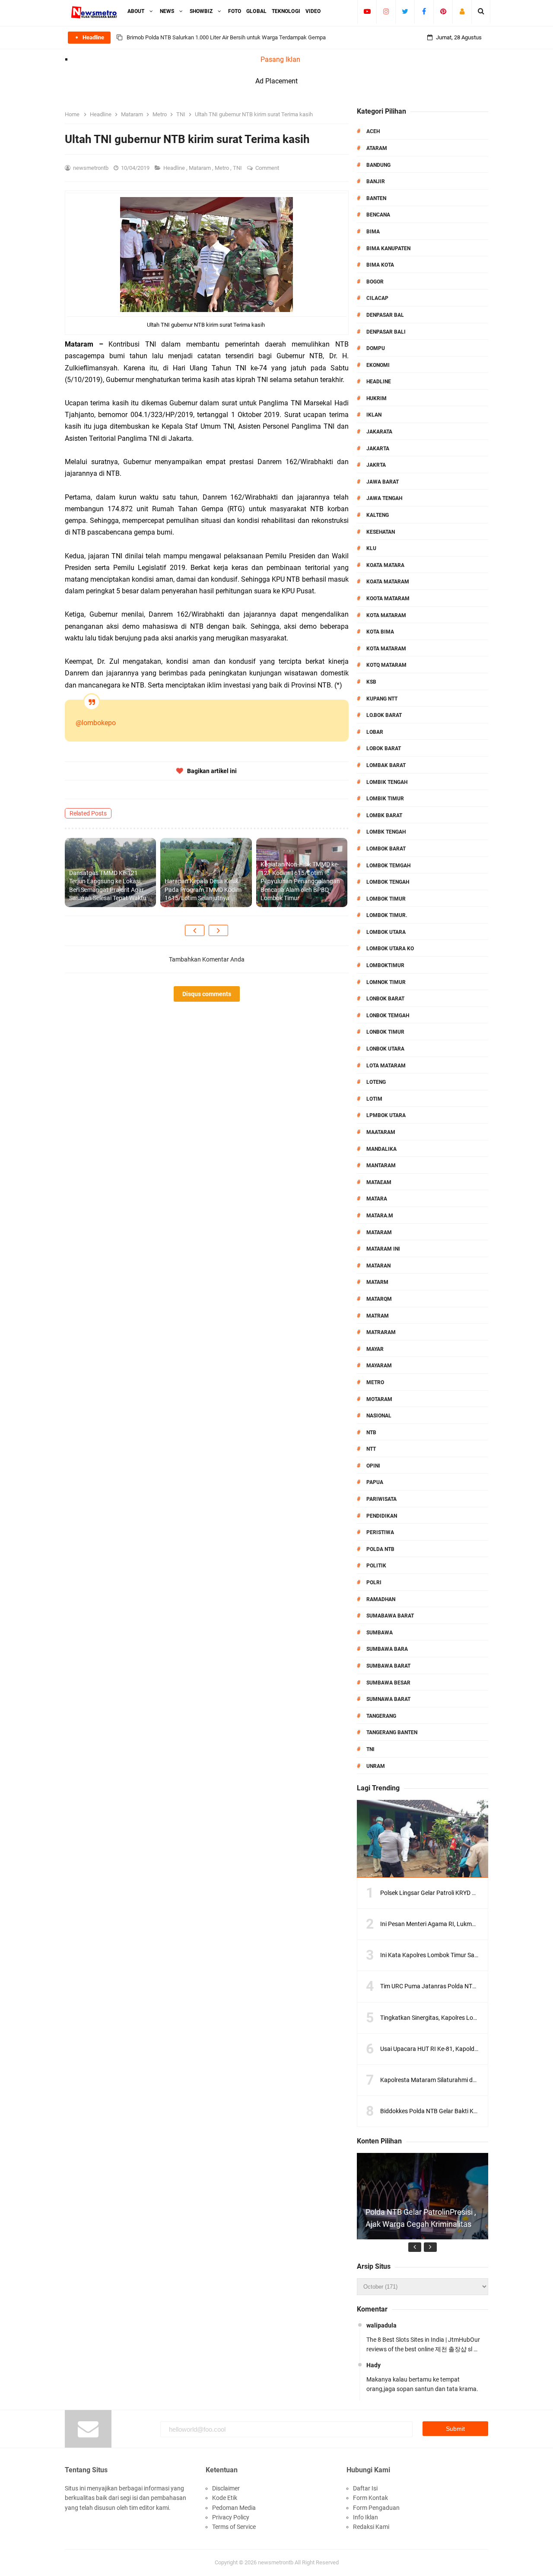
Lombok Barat (386, 849)
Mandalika (381, 1149)
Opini (373, 1466)
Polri (374, 1583)
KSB (371, 682)
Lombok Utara (386, 932)
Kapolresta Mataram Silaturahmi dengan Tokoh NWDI (452, 2080)
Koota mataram (388, 599)
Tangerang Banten (392, 1732)
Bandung (378, 165)
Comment (268, 168)
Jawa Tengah (384, 498)
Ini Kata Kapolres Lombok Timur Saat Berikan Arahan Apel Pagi (465, 1955)
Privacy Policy (231, 2517)
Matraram (381, 1332)
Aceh (373, 131)
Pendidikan (382, 1516)
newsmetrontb (276, 2562)
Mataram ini (383, 1249)
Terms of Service (234, 2527)
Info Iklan (365, 2517)
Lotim (374, 1099)
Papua (375, 1482)
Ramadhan (381, 1599)
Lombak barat (386, 765)
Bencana (378, 215)
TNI (238, 168)
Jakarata (379, 432)
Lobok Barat (384, 748)
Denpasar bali (386, 332)
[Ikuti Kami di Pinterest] (443, 11)
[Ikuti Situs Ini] (462, 11)
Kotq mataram (386, 665)
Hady (373, 2365)
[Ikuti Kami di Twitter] (405, 11)
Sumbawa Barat (388, 1666)
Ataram (377, 148)
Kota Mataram (386, 615)
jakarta (378, 449)
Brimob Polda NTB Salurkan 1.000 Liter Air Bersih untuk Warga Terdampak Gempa (226, 37)
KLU (371, 548)
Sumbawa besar (388, 1683)
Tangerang (381, 1716)
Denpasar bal (385, 315)
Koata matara (385, 565)
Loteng (376, 1082)
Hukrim (377, 398)
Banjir (376, 181)
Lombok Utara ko (390, 949)
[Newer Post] (195, 930)
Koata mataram (388, 582)
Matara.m (380, 1216)
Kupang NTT (382, 699)
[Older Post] (218, 930)
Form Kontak (370, 2498)
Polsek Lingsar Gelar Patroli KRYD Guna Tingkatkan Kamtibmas (465, 1893)
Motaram (379, 1399)
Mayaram (379, 1366)
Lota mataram (386, 1066)
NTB (371, 1433)
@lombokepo (96, 723)
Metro (222, 168)
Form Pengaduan (376, 2508)
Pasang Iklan (280, 59)
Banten (376, 198)
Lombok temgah (388, 866)
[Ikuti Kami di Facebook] (424, 11)
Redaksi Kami (371, 2527)
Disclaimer (226, 2488)
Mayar (375, 1349)
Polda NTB (380, 1549)
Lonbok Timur (385, 1032)
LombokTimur (385, 965)
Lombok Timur (386, 899)
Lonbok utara (385, 1049)
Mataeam (379, 1182)
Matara (377, 1199)
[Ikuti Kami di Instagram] (386, 11)
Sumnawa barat (388, 1699)
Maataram (381, 1132)
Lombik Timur (385, 799)
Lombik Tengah (387, 782)
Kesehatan (381, 532)
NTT (371, 1449)
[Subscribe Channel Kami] (367, 11)
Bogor (375, 282)
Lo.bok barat (384, 715)
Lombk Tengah (386, 832)
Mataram (200, 168)
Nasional (379, 1416)
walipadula (381, 2325)
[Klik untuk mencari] (481, 11)
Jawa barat (383, 482)
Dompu (376, 348)
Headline (175, 168)
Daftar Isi (365, 2488)
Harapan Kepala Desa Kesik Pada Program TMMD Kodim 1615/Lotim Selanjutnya (203, 890)
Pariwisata (381, 1499)
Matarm (377, 1282)
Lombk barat (384, 815)
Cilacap (377, 298)
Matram (378, 1316)
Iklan (374, 415)
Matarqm (379, 1299)
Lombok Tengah (388, 882)
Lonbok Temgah (388, 1016)
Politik (376, 1566)
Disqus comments (207, 994)
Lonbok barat (385, 999)
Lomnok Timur (386, 982)
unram (376, 1766)
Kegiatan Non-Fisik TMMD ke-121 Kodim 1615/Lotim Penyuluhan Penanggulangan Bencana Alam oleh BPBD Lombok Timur (300, 881)
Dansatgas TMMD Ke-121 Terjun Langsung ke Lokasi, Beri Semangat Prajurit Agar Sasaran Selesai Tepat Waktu (108, 886)
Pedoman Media (234, 2508)
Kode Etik (225, 2498)
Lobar (375, 732)
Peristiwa (380, 1532)
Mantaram (381, 1165)
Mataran (378, 1266)
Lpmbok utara (386, 1115)
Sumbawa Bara (387, 1649)
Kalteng (378, 515)
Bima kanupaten (388, 248)
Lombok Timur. (387, 915)
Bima (373, 232)
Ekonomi (378, 365)
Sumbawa (380, 1633)
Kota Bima (380, 632)
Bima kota (380, 265)
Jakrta (376, 465)
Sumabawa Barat (390, 1616)
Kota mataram (386, 649)
